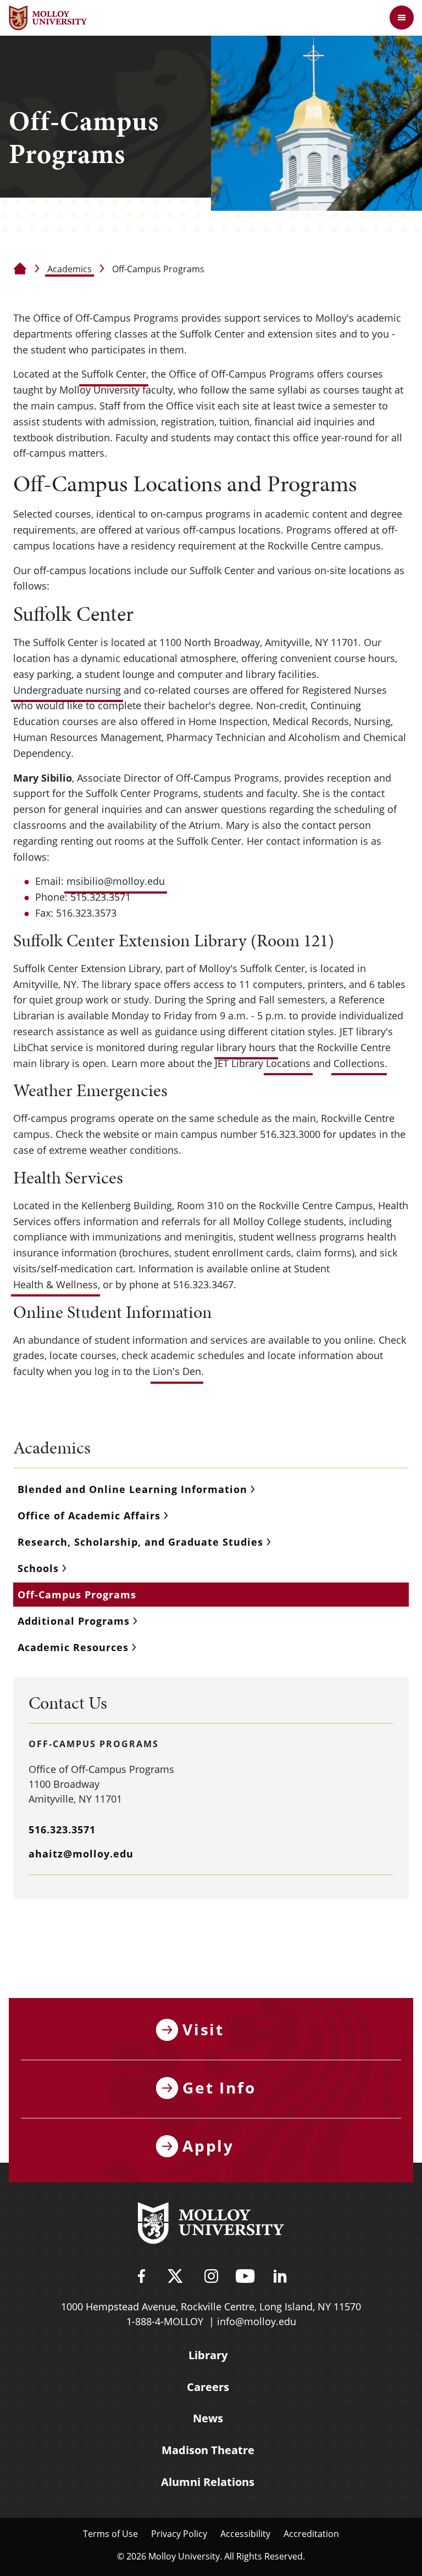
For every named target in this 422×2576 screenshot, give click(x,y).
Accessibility (245, 2533)
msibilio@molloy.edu (116, 881)
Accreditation (311, 2533)
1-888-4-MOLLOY (165, 2321)
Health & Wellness (55, 1284)
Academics (70, 269)
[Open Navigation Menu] (402, 18)
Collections (359, 1063)
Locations (288, 1063)
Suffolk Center (114, 374)
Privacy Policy (179, 2533)
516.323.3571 (62, 1829)
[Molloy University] (211, 2225)
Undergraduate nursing (67, 690)
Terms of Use (110, 2533)
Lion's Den (177, 1371)
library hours (246, 1047)
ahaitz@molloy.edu (81, 1854)
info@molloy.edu (257, 2321)
